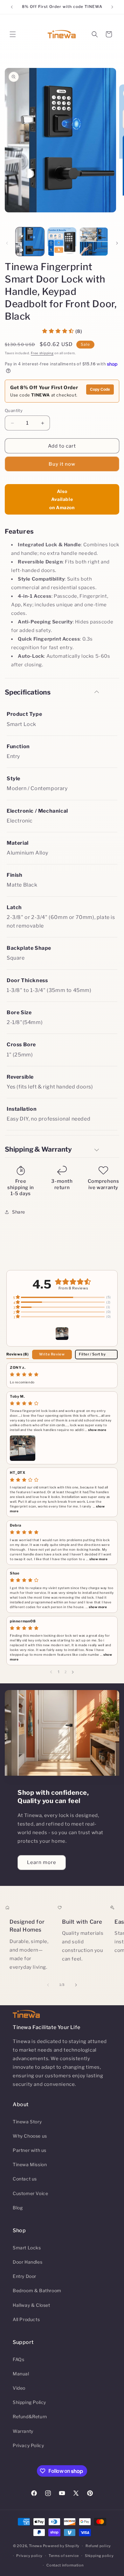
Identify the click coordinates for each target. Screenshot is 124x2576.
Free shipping (42, 353)
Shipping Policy (29, 2402)
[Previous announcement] (12, 7)
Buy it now (62, 464)
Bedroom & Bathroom (37, 2290)
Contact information (65, 2565)
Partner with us (30, 2150)
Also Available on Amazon (62, 499)
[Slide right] (117, 243)
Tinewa (35, 2546)
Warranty (23, 2431)
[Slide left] (7, 243)
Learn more (42, 1862)
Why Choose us (30, 2136)
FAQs (18, 2359)
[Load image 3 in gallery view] (94, 242)
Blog (18, 2208)
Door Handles (28, 2262)
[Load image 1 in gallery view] (30, 242)
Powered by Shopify (61, 2546)
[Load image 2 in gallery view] (62, 242)
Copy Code (100, 389)
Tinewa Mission (30, 2164)
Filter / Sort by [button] (92, 1354)
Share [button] (19, 1212)
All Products (26, 2319)
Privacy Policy (28, 2445)
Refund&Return (30, 2416)
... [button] (95, 1430)
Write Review (52, 1354)
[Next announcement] (112, 7)
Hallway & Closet (31, 2305)
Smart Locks (27, 2248)
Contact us (25, 2179)
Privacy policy (29, 2556)
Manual (21, 2374)
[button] (13, 34)
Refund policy (98, 2546)
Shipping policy (99, 2556)
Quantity (14, 410)
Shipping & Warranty (38, 1149)
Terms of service (64, 2556)
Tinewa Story (27, 2122)
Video (19, 2388)
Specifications (28, 692)
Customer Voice (30, 2193)
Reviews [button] (18, 1354)
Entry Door (24, 2276)
